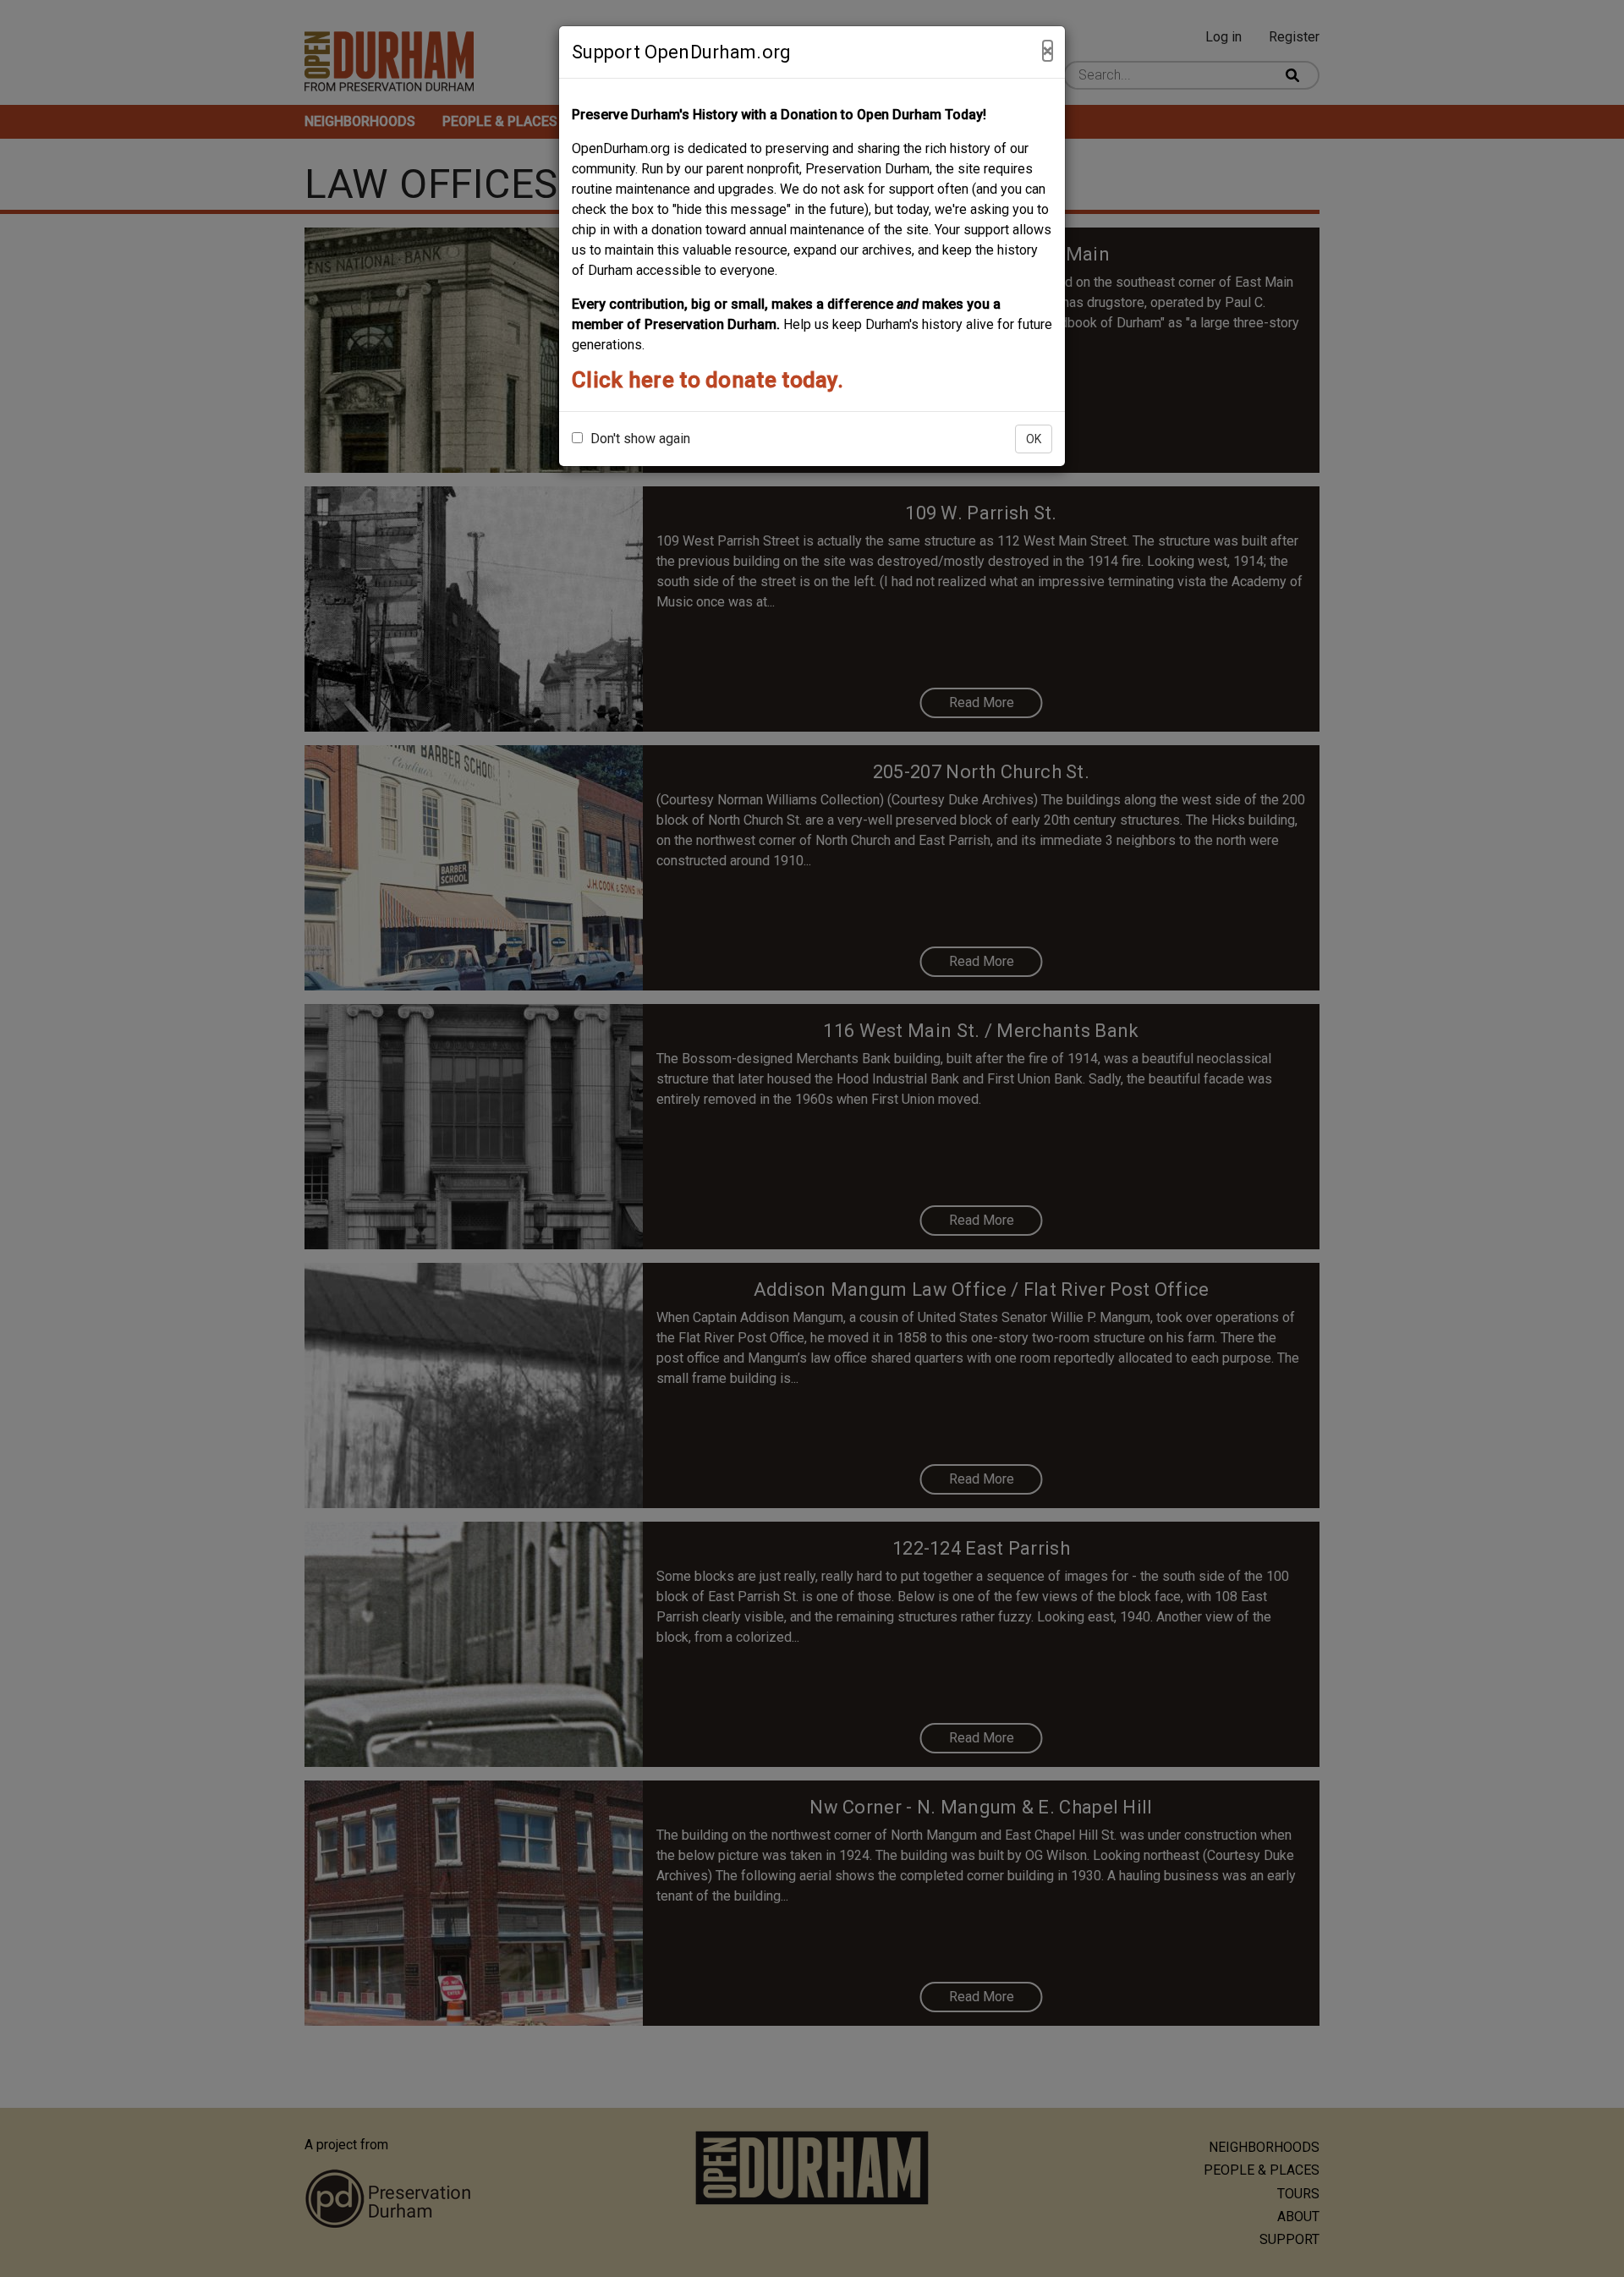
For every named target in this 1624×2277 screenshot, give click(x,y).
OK (1034, 439)
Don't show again (639, 439)
